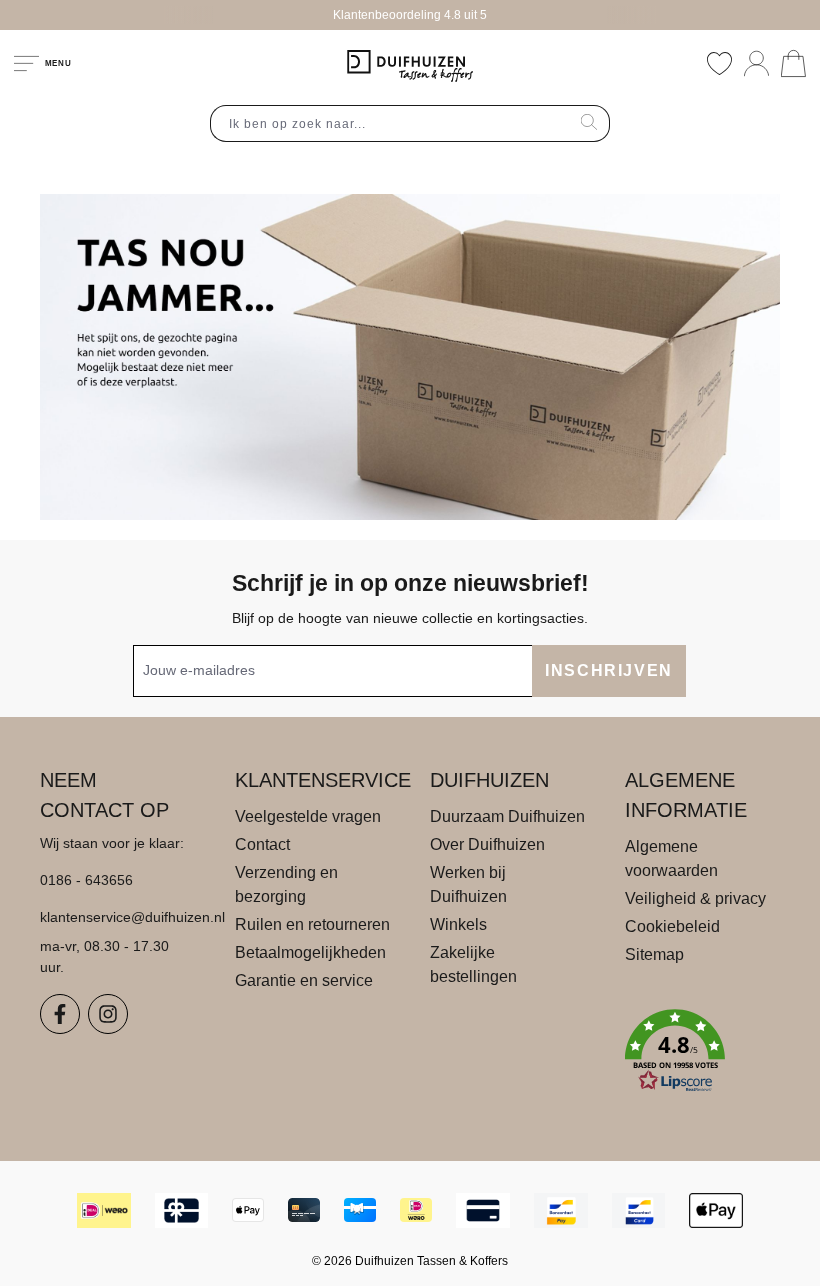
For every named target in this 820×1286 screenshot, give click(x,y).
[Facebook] (60, 1014)
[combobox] (390, 123)
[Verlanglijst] (719, 63)
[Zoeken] (589, 123)
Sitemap (654, 954)
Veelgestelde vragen (308, 816)
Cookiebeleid (672, 926)
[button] (702, 1051)
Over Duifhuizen (487, 844)
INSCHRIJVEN (609, 670)
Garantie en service (304, 980)
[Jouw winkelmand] (793, 63)
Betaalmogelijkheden (310, 952)
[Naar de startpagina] (410, 66)
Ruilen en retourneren (312, 924)
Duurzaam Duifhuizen (507, 816)
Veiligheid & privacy (695, 898)
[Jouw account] (756, 63)
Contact (262, 844)
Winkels (458, 924)
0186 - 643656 (86, 880)
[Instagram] (108, 1014)
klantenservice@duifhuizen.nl (117, 917)
